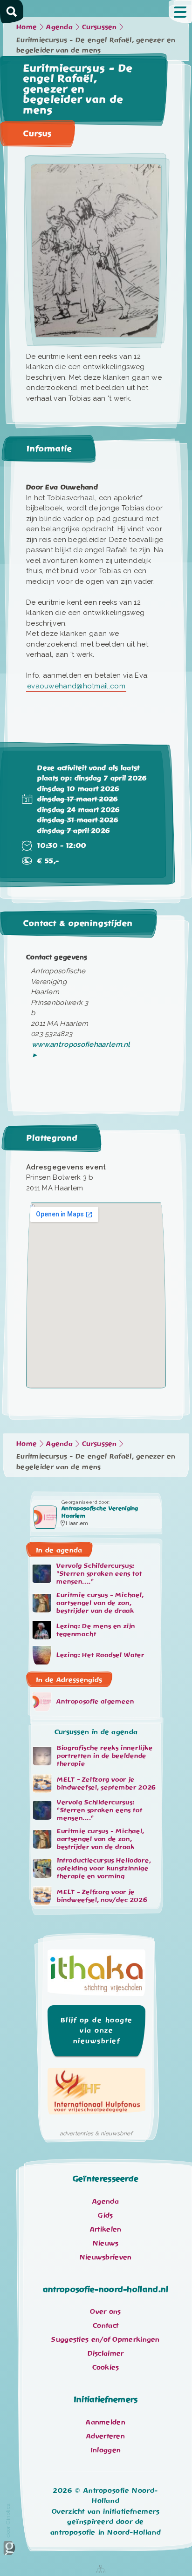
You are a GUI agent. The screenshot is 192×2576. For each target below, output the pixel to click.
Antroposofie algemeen (95, 1701)
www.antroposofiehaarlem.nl (81, 1044)
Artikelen (106, 2229)
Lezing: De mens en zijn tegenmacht (96, 1630)
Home (27, 27)
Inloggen (106, 2450)
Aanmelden (106, 2422)
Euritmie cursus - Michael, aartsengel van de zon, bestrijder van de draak (100, 1603)
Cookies (106, 2367)
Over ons (105, 2312)
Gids (105, 2215)
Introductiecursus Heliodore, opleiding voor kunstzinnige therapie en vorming (104, 1869)
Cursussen (99, 27)
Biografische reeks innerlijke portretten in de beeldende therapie (105, 1756)
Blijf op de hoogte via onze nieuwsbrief (97, 2031)
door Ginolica (8, 2520)
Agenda (59, 27)
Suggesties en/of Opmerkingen (105, 2339)
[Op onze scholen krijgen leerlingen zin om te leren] (96, 1975)
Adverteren (106, 2436)
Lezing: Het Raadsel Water (100, 1655)
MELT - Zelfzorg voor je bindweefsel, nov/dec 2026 (102, 1896)
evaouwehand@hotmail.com (76, 686)
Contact (106, 2325)
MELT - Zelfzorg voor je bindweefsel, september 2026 (106, 1783)
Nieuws (106, 2243)
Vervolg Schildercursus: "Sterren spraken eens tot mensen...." (99, 1574)
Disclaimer (106, 2353)
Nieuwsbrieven (106, 2257)
